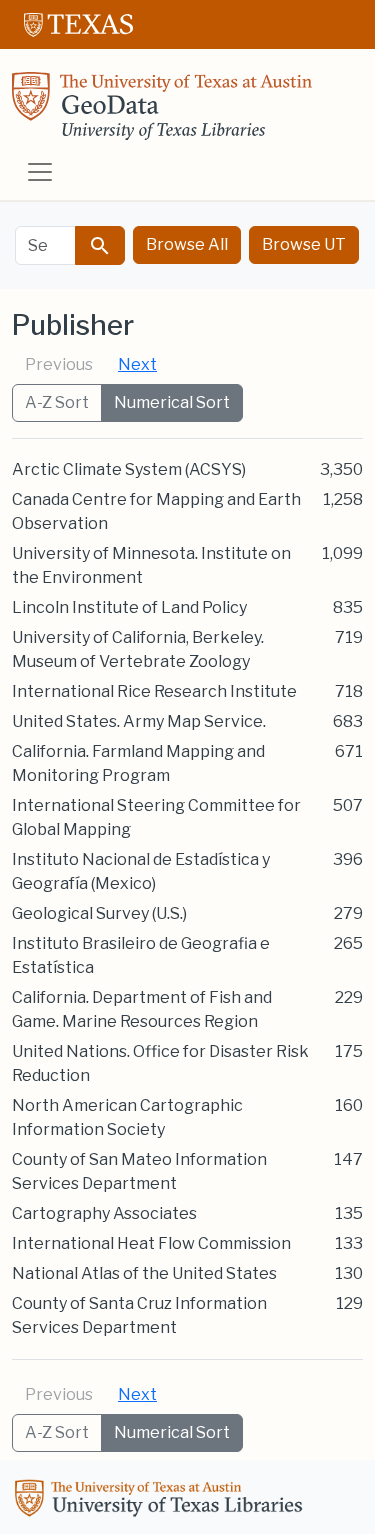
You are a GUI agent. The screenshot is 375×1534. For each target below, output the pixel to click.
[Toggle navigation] (40, 172)
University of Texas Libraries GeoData (162, 112)
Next (137, 364)
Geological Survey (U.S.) (99, 913)
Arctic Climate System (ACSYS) (129, 469)
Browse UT (304, 244)
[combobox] (45, 245)
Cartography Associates (104, 1213)
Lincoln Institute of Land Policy (129, 607)
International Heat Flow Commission (151, 1243)
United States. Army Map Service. (139, 721)
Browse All (187, 244)
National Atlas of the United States (144, 1273)
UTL (162, 1501)
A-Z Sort (57, 402)
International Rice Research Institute (154, 691)
